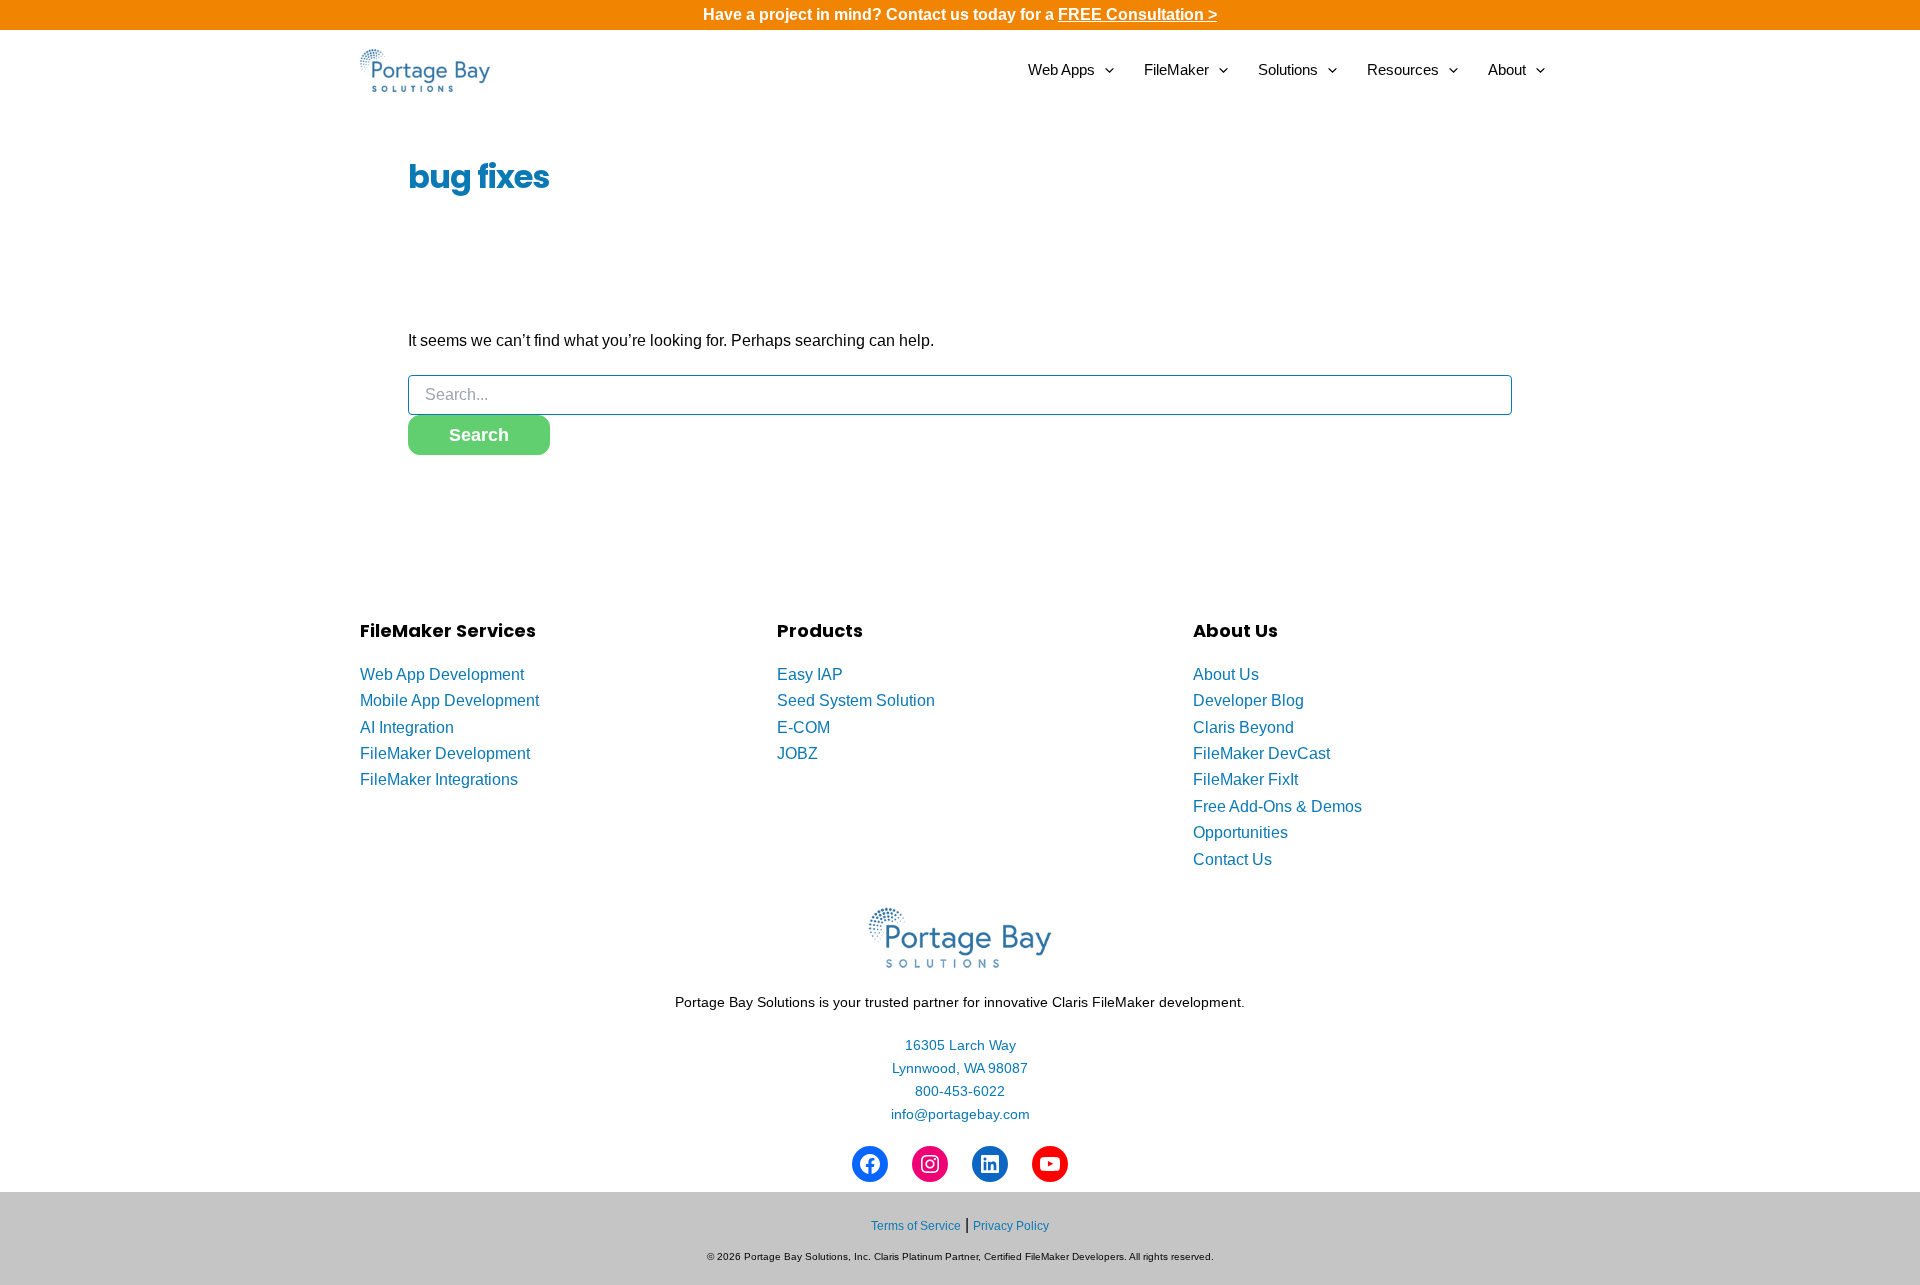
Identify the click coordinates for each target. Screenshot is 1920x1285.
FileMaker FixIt (1245, 779)
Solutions (1288, 69)
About (1507, 69)
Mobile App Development (449, 700)
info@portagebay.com (960, 1114)
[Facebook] (870, 1164)
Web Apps (1061, 69)
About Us (1226, 674)
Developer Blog (1248, 700)
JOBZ (797, 753)
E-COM (803, 727)
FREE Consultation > (1137, 14)
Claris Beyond (1243, 727)
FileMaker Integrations (439, 779)
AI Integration (407, 727)
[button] (1104, 70)
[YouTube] (1050, 1164)
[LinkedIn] (990, 1164)
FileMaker (1176, 69)
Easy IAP (810, 674)
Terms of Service (916, 1226)
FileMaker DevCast (1261, 753)
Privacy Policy (1011, 1226)
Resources (1403, 69)
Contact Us (1232, 859)
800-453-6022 (960, 1091)
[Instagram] (930, 1164)
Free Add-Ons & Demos (1277, 806)
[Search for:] (960, 395)
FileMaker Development (445, 753)
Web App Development (442, 674)
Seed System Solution (856, 700)
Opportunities (1240, 832)
